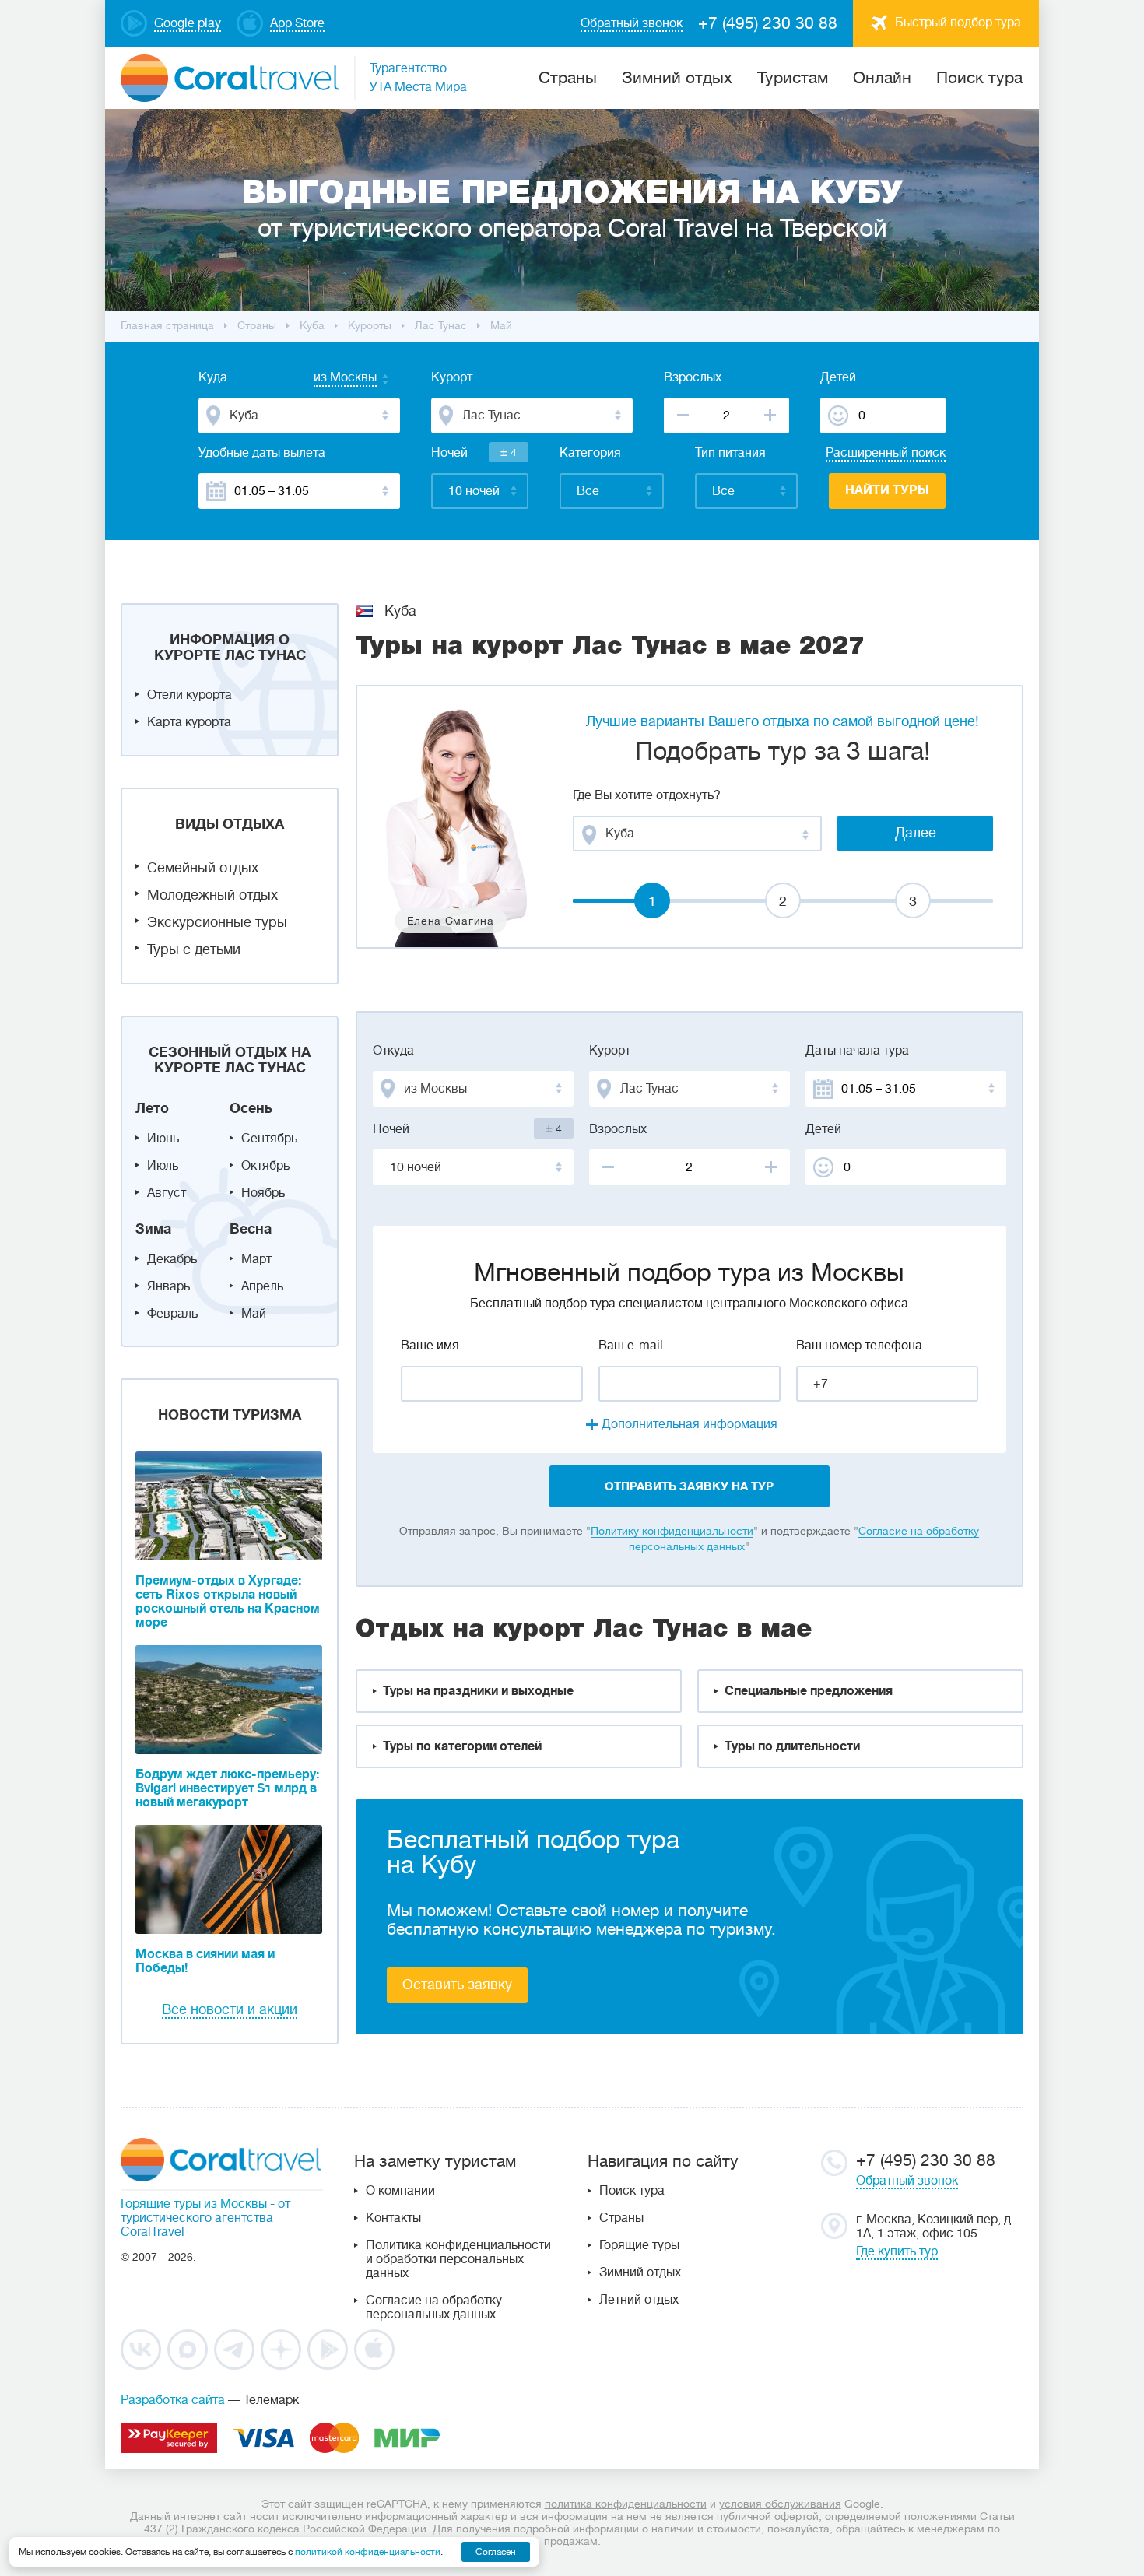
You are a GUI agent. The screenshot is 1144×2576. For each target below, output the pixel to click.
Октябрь (265, 1166)
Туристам (793, 78)
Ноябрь (263, 1193)
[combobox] (330, 379)
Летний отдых (639, 2300)
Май (254, 1314)
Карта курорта (189, 722)
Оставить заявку (457, 1985)
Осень (251, 1108)
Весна (251, 1229)
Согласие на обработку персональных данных (434, 2308)
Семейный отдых (203, 868)
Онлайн (882, 78)
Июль (163, 1166)
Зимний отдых (677, 78)
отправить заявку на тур (689, 1486)
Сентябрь (269, 1139)
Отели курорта (189, 695)
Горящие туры (639, 2245)
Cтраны (568, 78)
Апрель (262, 1286)
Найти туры (887, 490)
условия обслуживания (780, 2504)
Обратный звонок (907, 2181)
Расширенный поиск (886, 453)
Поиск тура (979, 78)
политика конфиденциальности (626, 2504)
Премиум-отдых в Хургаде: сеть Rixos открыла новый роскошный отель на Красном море (228, 1602)
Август (167, 1193)
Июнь (163, 1139)
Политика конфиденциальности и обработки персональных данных (458, 2259)
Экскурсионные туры (217, 922)
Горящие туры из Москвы (194, 2204)
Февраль (172, 1314)
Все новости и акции (230, 2009)
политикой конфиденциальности (368, 2552)
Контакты (393, 2218)
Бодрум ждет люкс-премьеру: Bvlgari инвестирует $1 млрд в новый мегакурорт (227, 1788)
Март (256, 1259)
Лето (152, 1108)
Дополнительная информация (690, 1424)
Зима (153, 1229)
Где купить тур (897, 2251)
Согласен (496, 2552)
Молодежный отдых (212, 895)
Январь (168, 1286)
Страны (621, 2218)
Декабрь (172, 1259)
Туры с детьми (194, 949)
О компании (400, 2191)
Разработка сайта (173, 2400)
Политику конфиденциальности (672, 1531)
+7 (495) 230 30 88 (768, 23)
